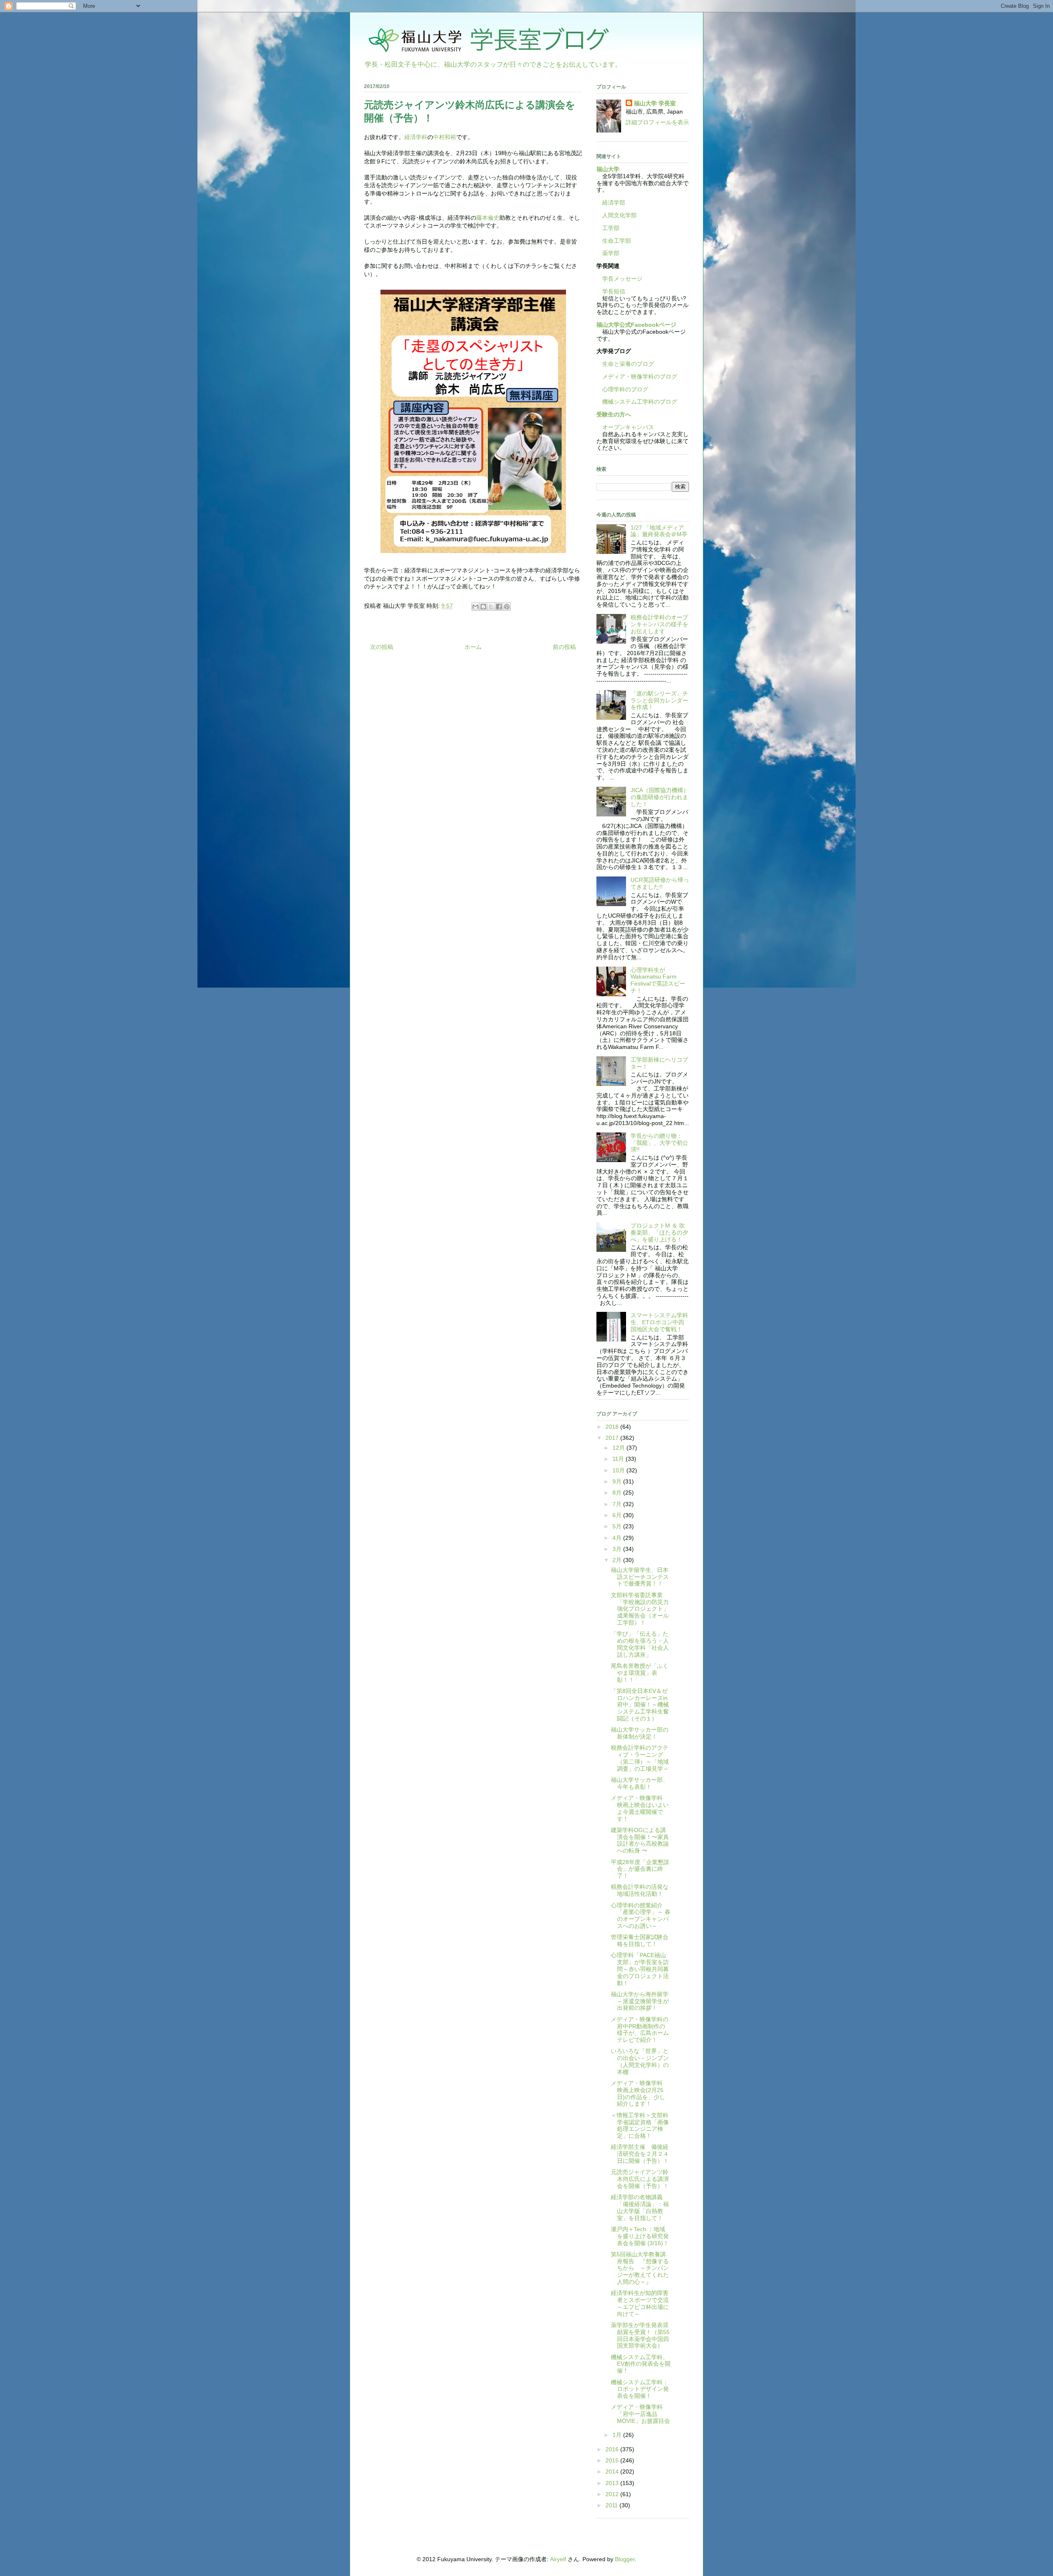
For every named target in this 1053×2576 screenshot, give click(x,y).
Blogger (625, 2559)
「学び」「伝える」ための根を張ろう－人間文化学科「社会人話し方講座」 (640, 1644)
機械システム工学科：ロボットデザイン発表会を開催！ (640, 2389)
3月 (618, 1549)
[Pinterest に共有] (507, 607)
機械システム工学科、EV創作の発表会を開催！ (641, 2364)
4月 (618, 1538)
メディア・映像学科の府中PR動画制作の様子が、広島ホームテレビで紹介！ (640, 2030)
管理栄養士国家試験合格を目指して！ (640, 1940)
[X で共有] (491, 607)
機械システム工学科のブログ (637, 402)
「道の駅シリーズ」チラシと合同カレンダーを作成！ (659, 700)
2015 (613, 2460)
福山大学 (608, 169)
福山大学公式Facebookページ (636, 325)
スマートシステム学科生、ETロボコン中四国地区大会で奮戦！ (659, 1322)
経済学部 (614, 202)
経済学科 (416, 137)
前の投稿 (564, 647)
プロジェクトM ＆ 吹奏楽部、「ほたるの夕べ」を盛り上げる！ (659, 1232)
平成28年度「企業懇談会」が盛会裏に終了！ (640, 1869)
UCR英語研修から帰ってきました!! (660, 883)
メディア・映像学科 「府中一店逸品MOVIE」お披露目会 (640, 2414)
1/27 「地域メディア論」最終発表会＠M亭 (659, 531)
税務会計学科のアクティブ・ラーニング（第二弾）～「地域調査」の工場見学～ (640, 1758)
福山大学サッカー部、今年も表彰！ (640, 1783)
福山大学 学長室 (655, 103)
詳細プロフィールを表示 (657, 122)
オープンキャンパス (625, 427)
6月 (618, 1515)
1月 (618, 2435)
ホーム (473, 647)
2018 (613, 1427)
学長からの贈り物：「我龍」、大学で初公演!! (659, 1143)
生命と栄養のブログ (625, 364)
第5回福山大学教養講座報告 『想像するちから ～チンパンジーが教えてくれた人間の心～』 (640, 2268)
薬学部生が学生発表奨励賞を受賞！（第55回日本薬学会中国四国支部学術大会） (640, 2335)
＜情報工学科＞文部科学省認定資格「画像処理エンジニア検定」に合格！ (640, 2125)
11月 (619, 1459)
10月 (619, 1470)
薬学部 (611, 253)
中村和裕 (445, 137)
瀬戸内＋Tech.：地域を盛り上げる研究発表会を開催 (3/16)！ (640, 2236)
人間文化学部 (619, 215)
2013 (613, 2483)
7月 (618, 1504)
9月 (618, 1481)
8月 (618, 1493)
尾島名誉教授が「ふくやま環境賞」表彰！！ (640, 1673)
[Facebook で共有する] (499, 607)
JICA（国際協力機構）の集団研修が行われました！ (660, 797)
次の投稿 (382, 647)
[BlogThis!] (483, 607)
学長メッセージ (619, 279)
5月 (618, 1526)
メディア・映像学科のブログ (637, 377)
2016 (613, 2449)
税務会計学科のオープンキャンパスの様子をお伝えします (659, 624)
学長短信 (611, 291)
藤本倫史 (488, 218)
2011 (612, 2505)
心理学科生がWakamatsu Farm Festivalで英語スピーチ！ (658, 980)
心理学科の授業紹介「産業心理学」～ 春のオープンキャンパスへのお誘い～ (641, 1916)
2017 (613, 1438)
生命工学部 (617, 241)
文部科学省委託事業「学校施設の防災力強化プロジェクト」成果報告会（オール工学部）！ (640, 1609)
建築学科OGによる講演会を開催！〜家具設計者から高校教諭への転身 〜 (640, 1840)
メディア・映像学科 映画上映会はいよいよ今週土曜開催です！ (640, 1808)
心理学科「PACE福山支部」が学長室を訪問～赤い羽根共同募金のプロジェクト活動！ (640, 1969)
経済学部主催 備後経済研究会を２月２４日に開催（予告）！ (640, 2154)
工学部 (611, 228)
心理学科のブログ (622, 389)
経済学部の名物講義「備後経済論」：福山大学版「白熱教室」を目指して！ (640, 2207)
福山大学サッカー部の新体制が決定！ (640, 1733)
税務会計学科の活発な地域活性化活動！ (640, 1890)
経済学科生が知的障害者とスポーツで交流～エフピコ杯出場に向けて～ (640, 2303)
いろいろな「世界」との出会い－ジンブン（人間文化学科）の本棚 (640, 2061)
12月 (619, 1448)
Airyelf (558, 2559)
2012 (613, 2494)
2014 (613, 2471)
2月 (618, 1560)
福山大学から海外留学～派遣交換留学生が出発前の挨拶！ (640, 2001)
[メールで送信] (475, 607)
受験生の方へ (614, 414)
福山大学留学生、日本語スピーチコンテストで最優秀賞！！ (640, 1577)
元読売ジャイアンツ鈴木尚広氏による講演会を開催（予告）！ (640, 2179)
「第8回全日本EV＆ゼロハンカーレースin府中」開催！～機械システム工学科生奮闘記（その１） (640, 1705)
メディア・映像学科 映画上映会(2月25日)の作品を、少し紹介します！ (640, 2093)
